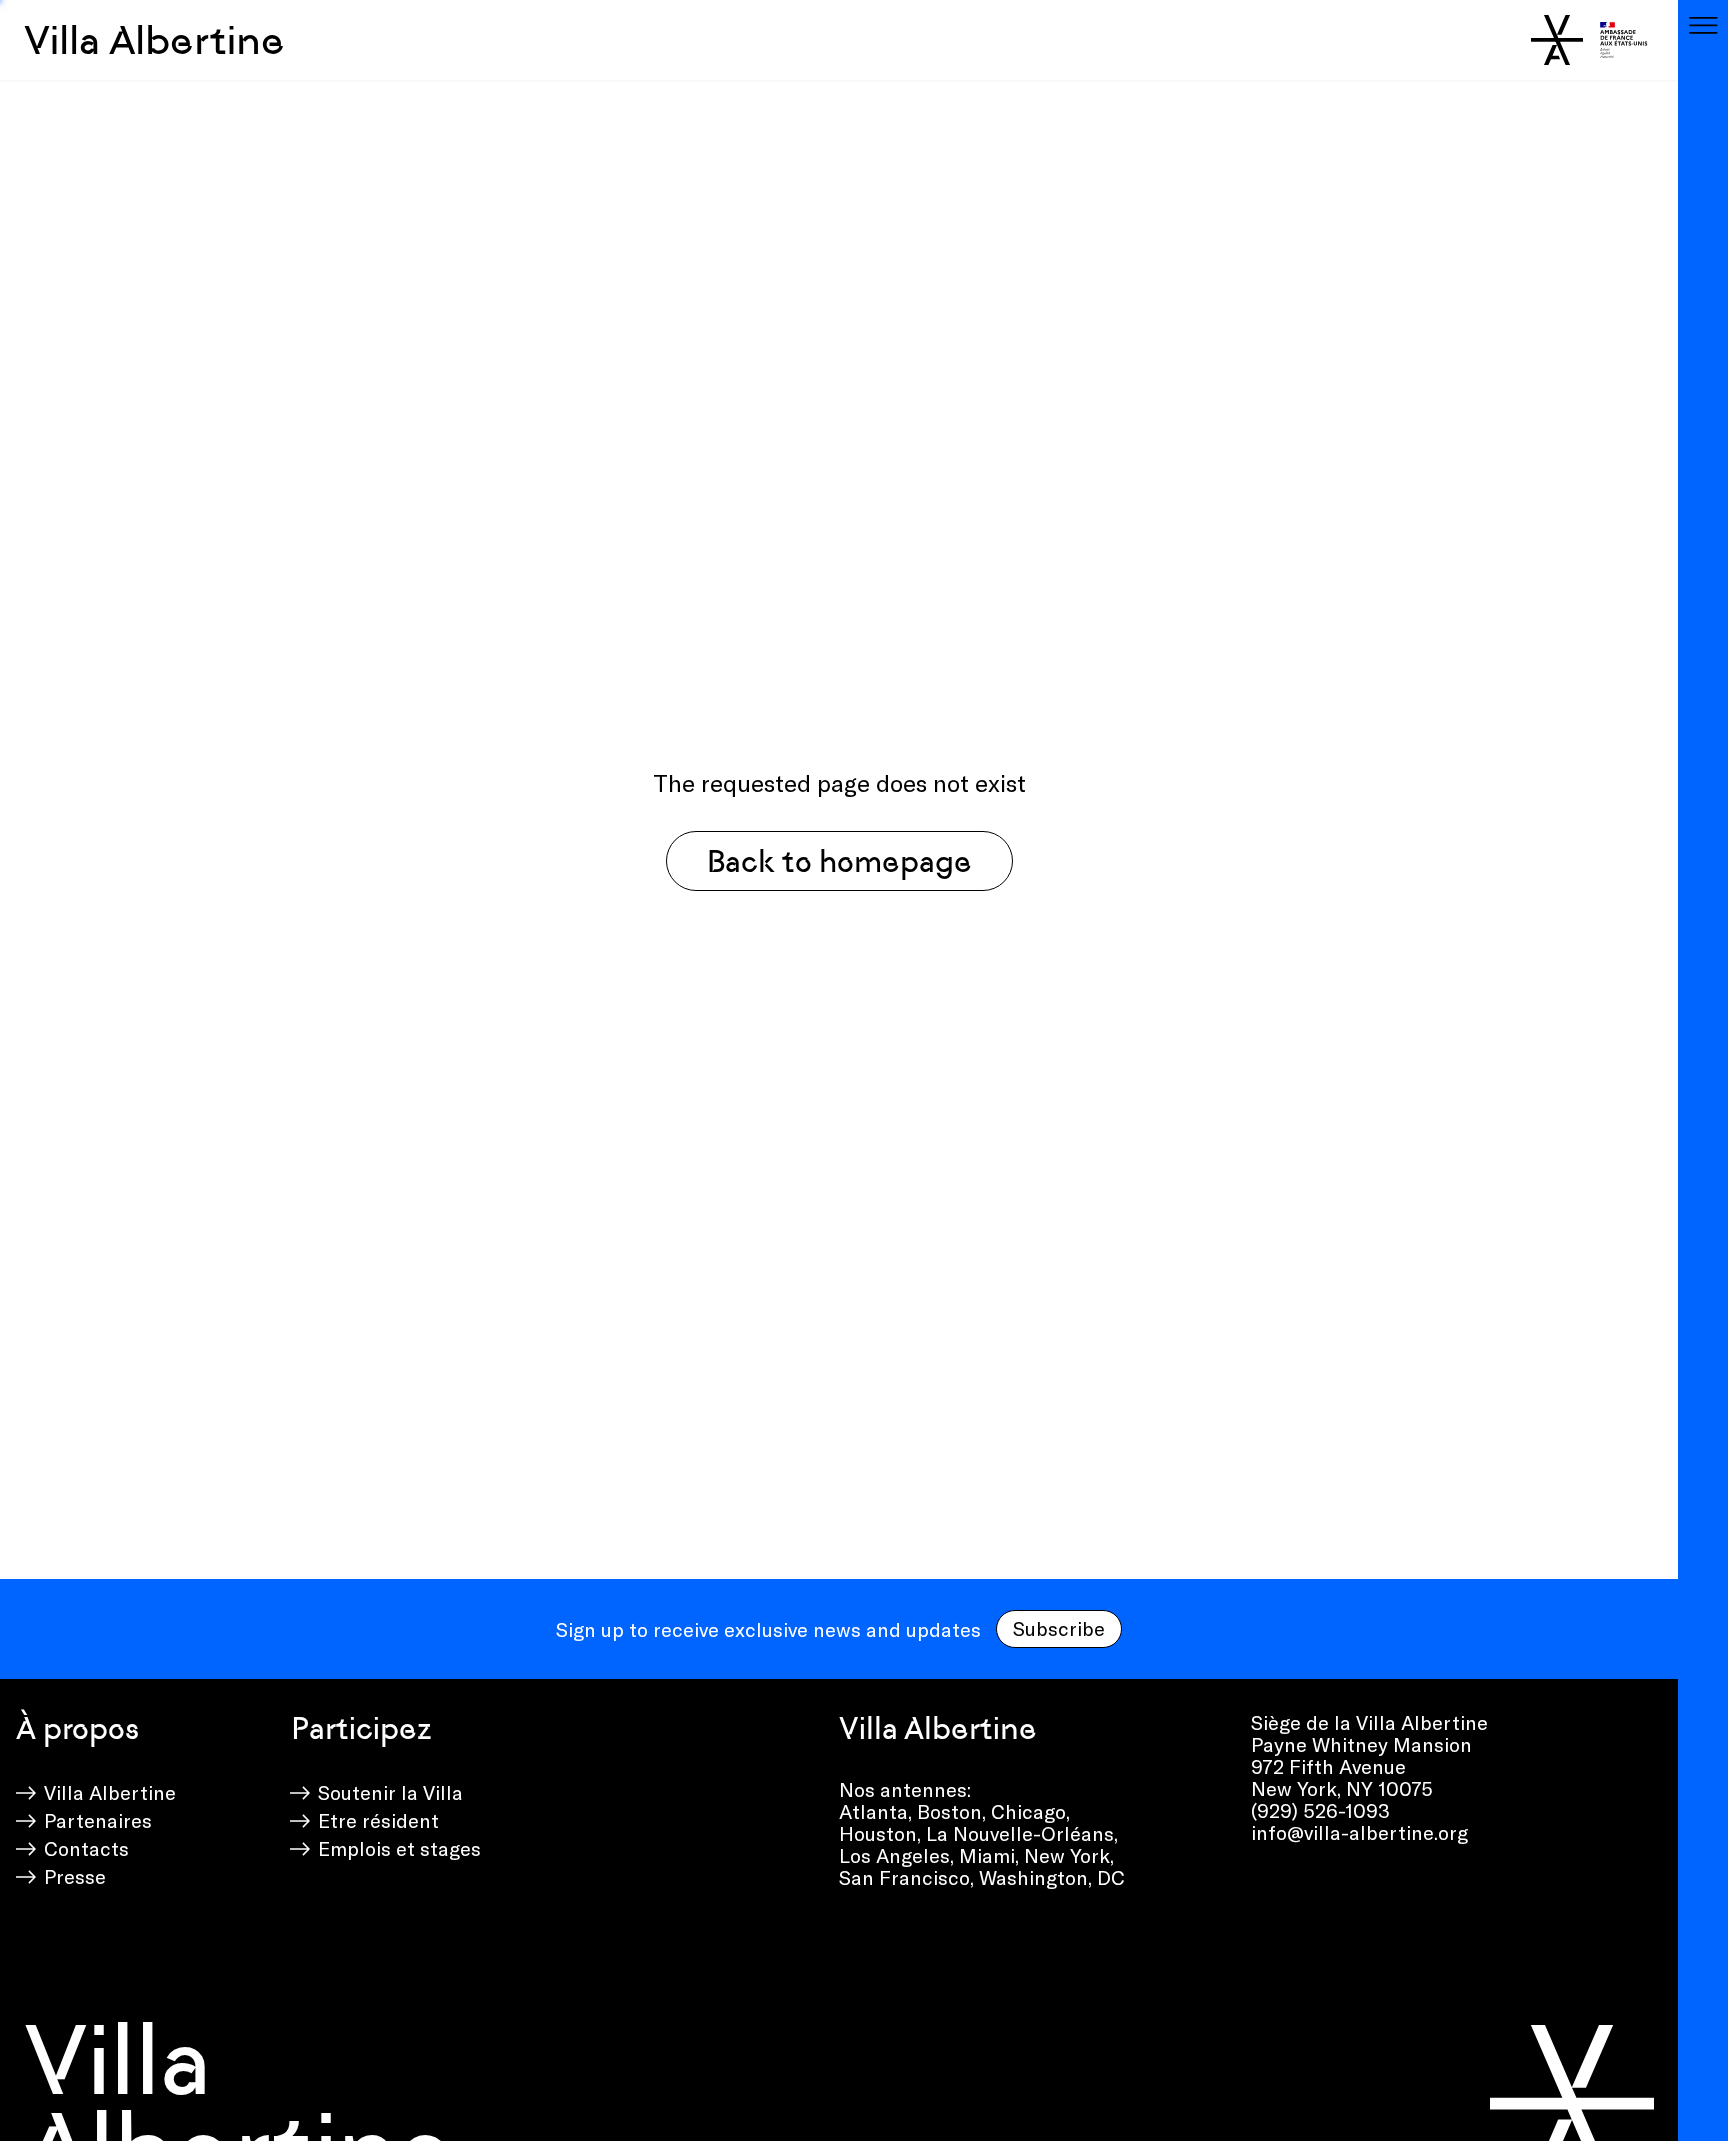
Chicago (1028, 1811)
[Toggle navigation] (1703, 25)
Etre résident (378, 1820)
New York (1067, 1855)
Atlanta (873, 1811)
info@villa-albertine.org (1359, 1832)
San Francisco (904, 1877)
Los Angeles (894, 1855)
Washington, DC (1052, 1877)
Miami (987, 1855)
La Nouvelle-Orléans (1020, 1833)
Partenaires (98, 1820)
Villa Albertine (154, 40)
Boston (949, 1811)
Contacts (86, 1848)
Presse (75, 1876)
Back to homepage (839, 861)
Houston (878, 1833)
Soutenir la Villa (390, 1792)
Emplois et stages (399, 1848)
